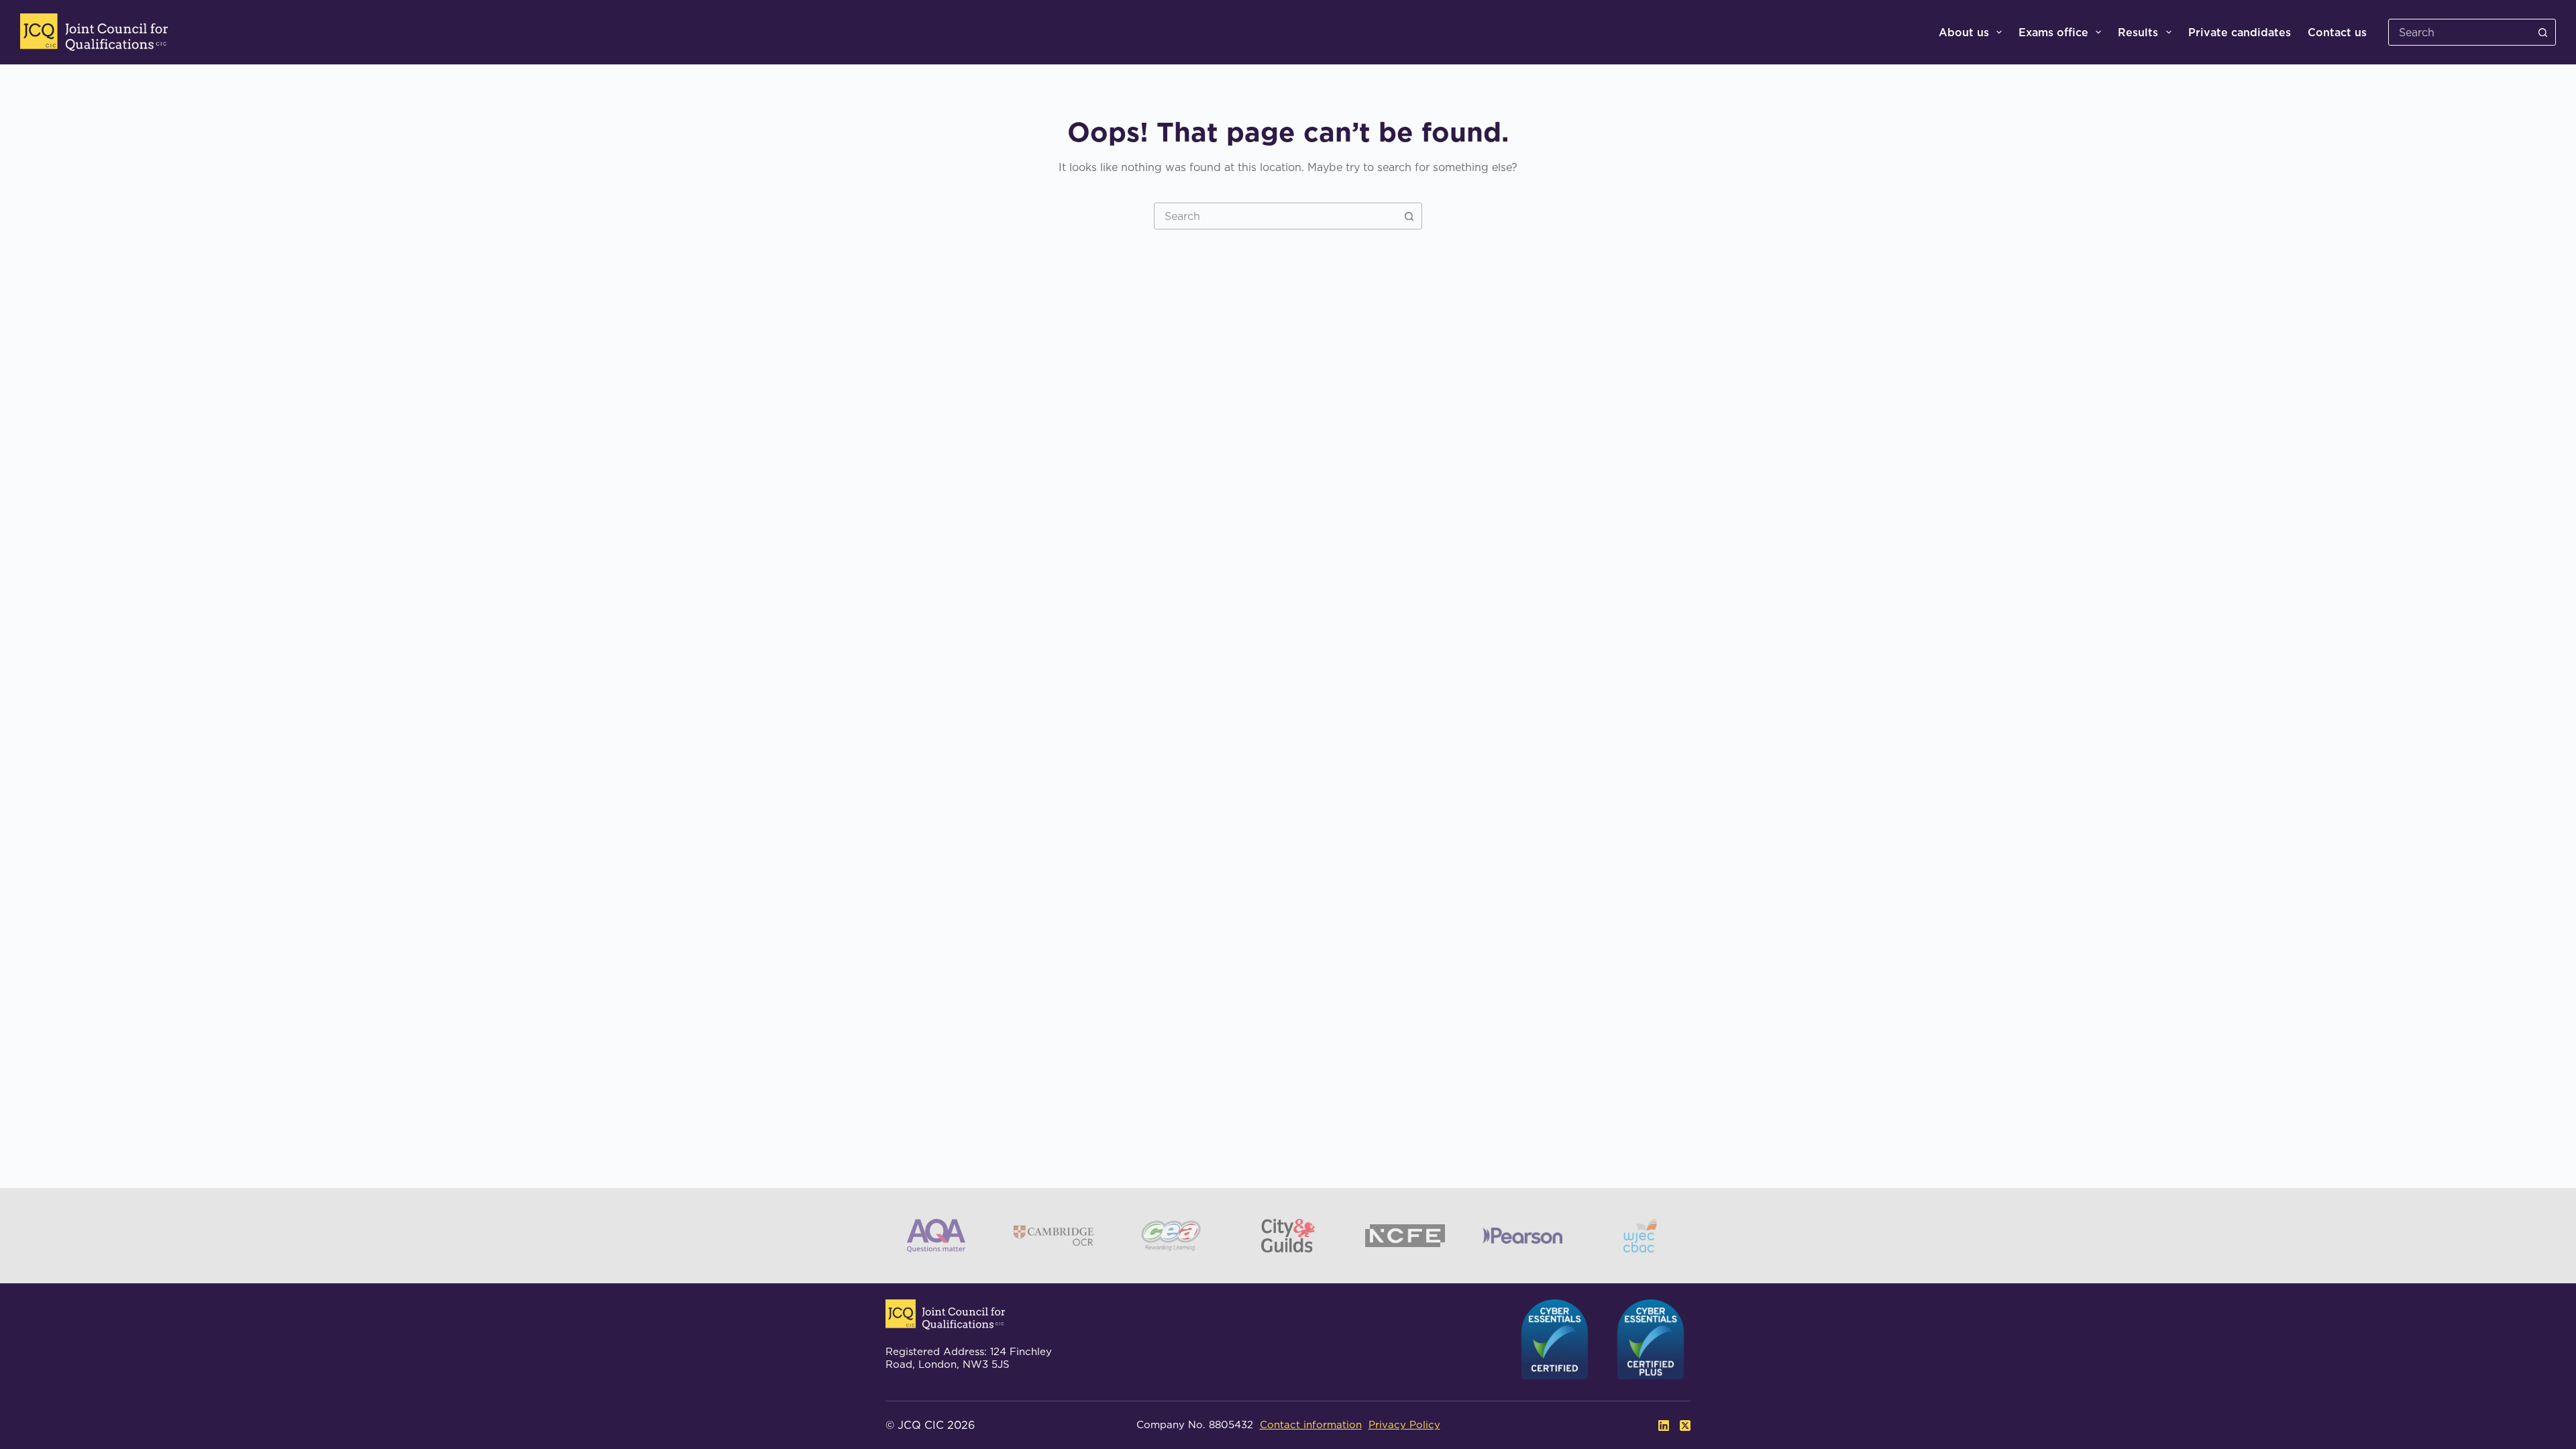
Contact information (1311, 1425)
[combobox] (1275, 216)
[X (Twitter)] (1685, 1426)
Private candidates (2240, 32)
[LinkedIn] (1664, 1426)
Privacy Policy (1404, 1425)
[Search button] (2542, 32)
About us (1964, 32)
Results (2138, 32)
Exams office (2053, 32)
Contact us (2337, 32)
